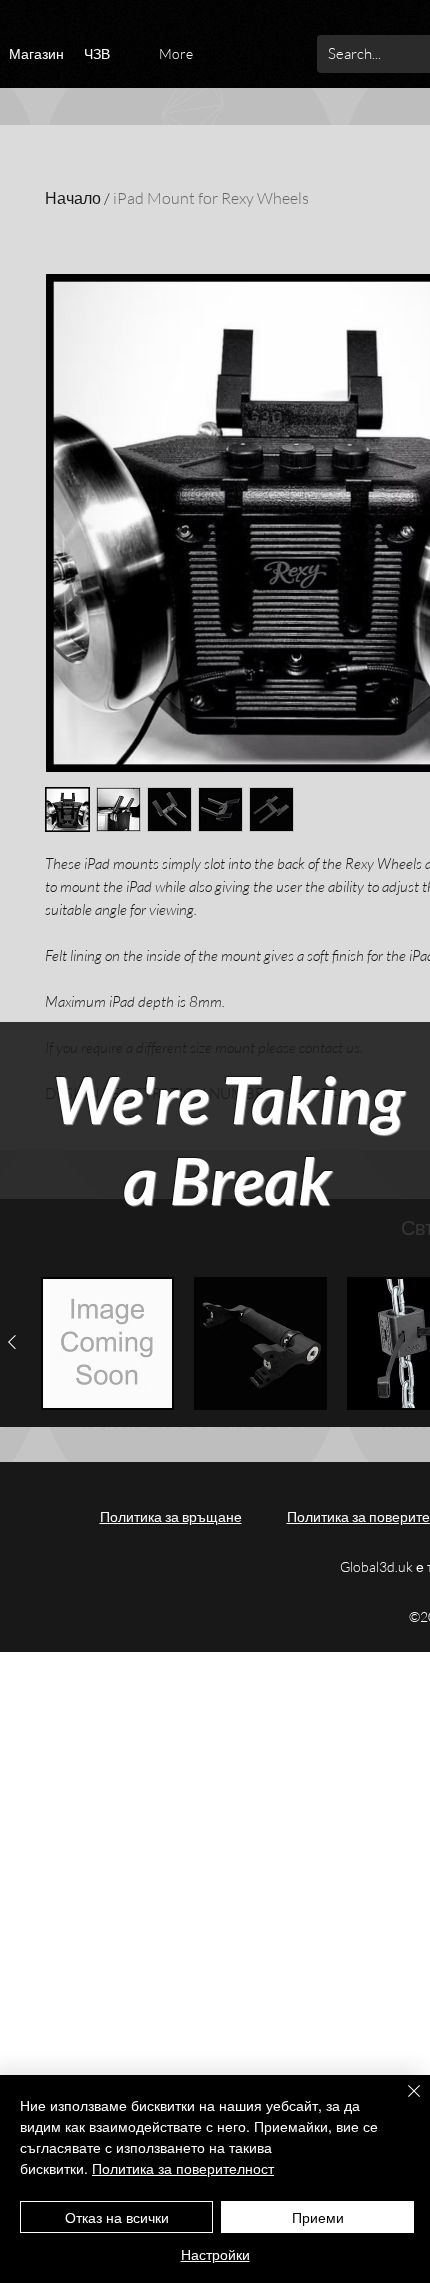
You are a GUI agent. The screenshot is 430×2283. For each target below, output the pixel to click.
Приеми (318, 2217)
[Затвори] (402, 2103)
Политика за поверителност (183, 2168)
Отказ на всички (117, 2217)
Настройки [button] (215, 2254)
